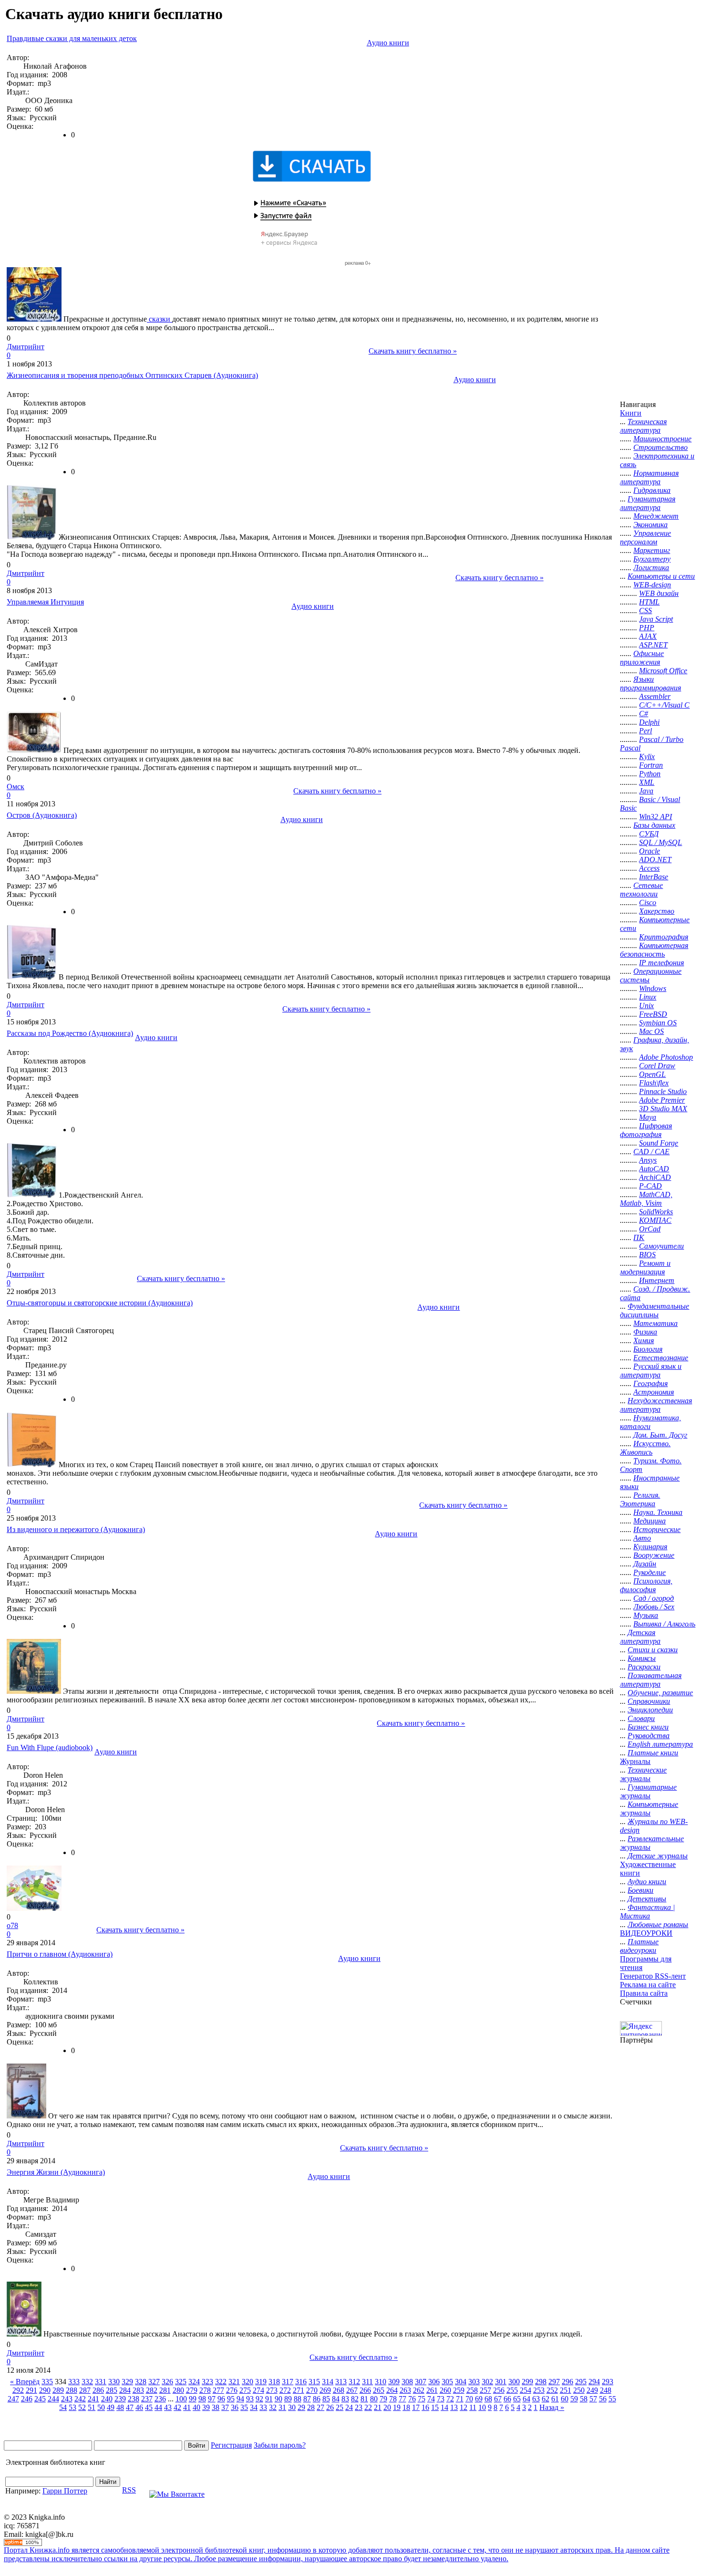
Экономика (650, 525)
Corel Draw (657, 1066)
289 (58, 2390)
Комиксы (642, 1658)
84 (336, 2399)
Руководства (649, 1736)
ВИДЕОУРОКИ (646, 1933)
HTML (649, 602)
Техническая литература (643, 426)
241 (93, 2399)
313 (341, 2382)
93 (250, 2399)
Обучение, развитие (660, 1693)
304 (461, 2382)
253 (539, 2390)
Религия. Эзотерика (640, 1499)
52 (82, 2407)
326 (167, 2382)
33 (263, 2407)
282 (152, 2390)
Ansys (648, 1160)
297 (554, 2382)
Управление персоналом (645, 537)
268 (339, 2390)
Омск (15, 787)
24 (349, 2407)
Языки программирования (650, 683)
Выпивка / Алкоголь (664, 1624)
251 (566, 2390)
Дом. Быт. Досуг (660, 1435)
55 (612, 2399)
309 (394, 2382)
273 (272, 2390)
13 (454, 2407)
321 (234, 2382)
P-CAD (650, 1186)
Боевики (640, 1890)
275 (245, 2390)
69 (479, 2399)
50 (101, 2407)
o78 (12, 1925)
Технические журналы (643, 1774)
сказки (160, 319)
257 (485, 2390)
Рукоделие (649, 1572)
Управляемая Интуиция (45, 602)
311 (367, 2382)
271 (299, 2390)
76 (412, 2399)
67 (498, 2399)
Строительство (660, 447)
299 (527, 2382)
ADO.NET (655, 860)
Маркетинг (652, 550)
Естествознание (661, 1358)
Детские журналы (658, 1856)
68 (488, 2399)
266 (365, 2390)
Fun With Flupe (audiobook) (50, 1747)
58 (584, 2399)
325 (181, 2382)
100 (181, 2399)
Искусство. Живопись (645, 1448)
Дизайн (645, 1564)
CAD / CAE (651, 1152)
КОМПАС (655, 1220)
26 (330, 2407)
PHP (647, 628)
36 (235, 2407)
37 (225, 2407)
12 (464, 2407)
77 (402, 2399)
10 (482, 2407)
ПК (639, 1237)
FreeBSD (653, 1014)
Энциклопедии (650, 1710)
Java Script (656, 619)
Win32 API (655, 817)
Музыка (646, 1615)
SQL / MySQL (660, 842)
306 (434, 2382)
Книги (631, 413)
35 (244, 2407)
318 (274, 2382)
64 (526, 2399)
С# (644, 714)
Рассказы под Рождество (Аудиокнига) (70, 1033)
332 (87, 2382)
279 (192, 2390)
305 (447, 2382)
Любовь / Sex (654, 1607)
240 (107, 2399)
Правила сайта (644, 1993)
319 (261, 2382)
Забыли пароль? (280, 2445)
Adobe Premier (662, 1100)
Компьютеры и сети (661, 576)
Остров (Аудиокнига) (42, 815)
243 (67, 2399)
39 (206, 2407)
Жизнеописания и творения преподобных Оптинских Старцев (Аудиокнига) (132, 375)
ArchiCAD (655, 1177)
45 (149, 2407)
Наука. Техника (658, 1512)
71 (460, 2399)
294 (594, 2382)
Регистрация (231, 2445)
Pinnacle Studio (663, 1091)
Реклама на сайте (648, 1985)
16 (425, 2407)
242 (80, 2399)
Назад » (552, 2407)
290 (45, 2390)
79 (383, 2399)
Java (646, 791)
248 (606, 2390)
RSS (129, 2490)
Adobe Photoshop (666, 1057)
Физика (645, 1332)
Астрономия (654, 1392)
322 (221, 2382)
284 (125, 2390)
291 (31, 2390)
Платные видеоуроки (639, 1946)
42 (177, 2407)
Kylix (647, 756)
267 (352, 2390)
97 (212, 2399)
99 (193, 2399)
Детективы (647, 1899)
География (650, 1383)
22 (368, 2407)
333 (74, 2382)
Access (649, 868)
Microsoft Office (663, 671)
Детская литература (640, 1637)
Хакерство (657, 911)
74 (431, 2399)
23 (359, 2407)
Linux (648, 997)
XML (647, 782)
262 (419, 2390)
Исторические (657, 1529)
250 (579, 2390)
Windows (653, 988)
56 (603, 2399)
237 (147, 2399)
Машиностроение (662, 439)
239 (120, 2399)
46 (139, 2407)
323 (207, 2382)
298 (541, 2382)
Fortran (651, 765)
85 (326, 2399)
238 (134, 2399)
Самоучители (661, 1246)
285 (112, 2390)
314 (328, 2382)
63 (536, 2399)
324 (194, 2382)
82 (355, 2399)
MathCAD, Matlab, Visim (646, 1199)
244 (53, 2399)
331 (101, 2382)
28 (311, 2407)
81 (364, 2399)
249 (592, 2390)
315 (314, 2382)
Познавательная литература (651, 1680)
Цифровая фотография (646, 1130)
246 (27, 2399)
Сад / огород (654, 1598)
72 (450, 2399)
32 (273, 2407)
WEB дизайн (659, 593)
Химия (644, 1340)
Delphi (649, 722)
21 (378, 2407)
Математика (655, 1323)
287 (85, 2390)
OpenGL (652, 1074)
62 (546, 2399)
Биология (648, 1349)
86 (317, 2399)
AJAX (648, 636)
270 (312, 2390)
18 (406, 2407)
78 (393, 2399)
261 (432, 2390)
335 (47, 2382)
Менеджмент (656, 516)
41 (187, 2407)
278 (205, 2390)
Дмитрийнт (26, 347)
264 (392, 2390)
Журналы (635, 1761)
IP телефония (661, 963)
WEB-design (652, 585)
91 (269, 2399)
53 (72, 2407)
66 (507, 2399)
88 (298, 2399)
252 (552, 2390)
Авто (642, 1538)
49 (111, 2407)
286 (98, 2390)
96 (221, 2399)
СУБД (649, 834)
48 (120, 2407)
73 (441, 2399)
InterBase (654, 877)
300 (514, 2382)
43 (168, 2407)
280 (178, 2390)
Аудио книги (388, 43)
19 (397, 2407)
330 (114, 2382)
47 (130, 2407)
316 (301, 2382)
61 (555, 2399)
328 (141, 2382)
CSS (645, 610)
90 (278, 2399)
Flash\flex (654, 1083)
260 (445, 2390)
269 (325, 2390)
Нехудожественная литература (656, 1405)
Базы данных (654, 825)
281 (165, 2390)
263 (405, 2390)
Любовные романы (658, 1924)
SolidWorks (656, 1212)
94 (240, 2399)
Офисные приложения (642, 658)
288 (72, 2390)
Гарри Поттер (65, 2491)
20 (387, 2407)
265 (379, 2390)
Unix (646, 1006)
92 (259, 2399)
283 (138, 2390)
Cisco (648, 902)
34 (254, 2407)
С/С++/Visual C (664, 705)
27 (320, 2407)
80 (374, 2399)
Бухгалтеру (652, 559)
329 (127, 2382)
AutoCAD (654, 1169)
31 (282, 2407)
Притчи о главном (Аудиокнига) (60, 1954)
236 (160, 2399)
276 (232, 2390)
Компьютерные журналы (649, 1809)
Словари (641, 1718)
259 (459, 2390)
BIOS (647, 1255)
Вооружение (654, 1555)
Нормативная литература (649, 477)
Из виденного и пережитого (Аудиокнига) (76, 1529)
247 (13, 2399)
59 (574, 2399)
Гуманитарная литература (648, 503)
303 (474, 2382)
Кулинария (650, 1547)
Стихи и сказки (653, 1650)
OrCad (650, 1229)
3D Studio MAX (663, 1109)
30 (292, 2407)
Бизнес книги (648, 1727)
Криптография (664, 937)
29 (301, 2407)
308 (407, 2382)
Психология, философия (646, 1585)
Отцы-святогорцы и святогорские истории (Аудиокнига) (100, 1303)
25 (340, 2407)
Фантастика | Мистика (647, 1912)
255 (512, 2390)
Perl (645, 731)
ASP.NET (653, 645)
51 (92, 2407)
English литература (660, 1744)
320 (247, 2382)
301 (501, 2382)
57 (593, 2399)
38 (216, 2407)
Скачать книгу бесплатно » (413, 351)
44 (158, 2407)
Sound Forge (659, 1143)
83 (345, 2399)
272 (285, 2390)
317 (288, 2382)
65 (517, 2399)
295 (581, 2382)
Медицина (649, 1521)
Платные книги (653, 1753)
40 (196, 2407)
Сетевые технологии (641, 890)
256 (499, 2390)
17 (416, 2407)
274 (258, 2390)
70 (469, 2399)
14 (444, 2407)
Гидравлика (652, 490)
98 (202, 2399)
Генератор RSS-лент (653, 1976)
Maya (648, 1117)
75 (422, 2399)
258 (472, 2390)
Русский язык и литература (651, 1371)
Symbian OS (658, 1023)
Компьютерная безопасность (654, 950)
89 (288, 2399)
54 (63, 2407)
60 (565, 2399)
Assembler (655, 696)
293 (608, 2382)
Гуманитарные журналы (648, 1791)
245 (40, 2399)
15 (435, 2407)
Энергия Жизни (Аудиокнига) (56, 2172)
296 (567, 2382)
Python (650, 774)
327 (154, 2382)
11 (473, 2407)
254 (526, 2390)
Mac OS (651, 1031)
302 (487, 2382)
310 (381, 2382)
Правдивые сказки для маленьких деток (72, 38)
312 (354, 2382)
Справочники (649, 1701)
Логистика (651, 568)
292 (18, 2390)
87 (307, 2399)
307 (421, 2382)
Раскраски (644, 1667)
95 (231, 2399)
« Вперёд (25, 2382)
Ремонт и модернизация (645, 1267)
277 (218, 2390)
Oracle (649, 851)
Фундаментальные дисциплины (655, 1310)
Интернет (657, 1280)
